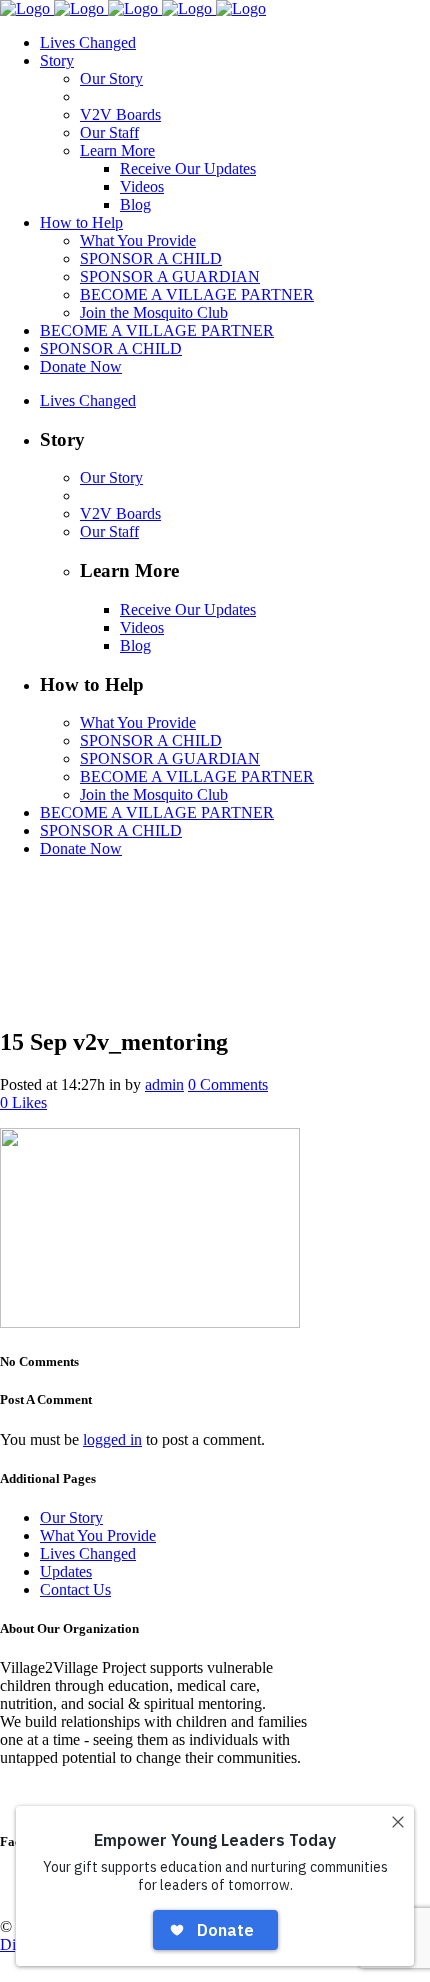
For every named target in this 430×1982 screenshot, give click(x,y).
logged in (112, 1439)
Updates (66, 1571)
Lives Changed (88, 1553)
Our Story (71, 1517)
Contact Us (75, 1589)
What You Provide (98, 1535)
